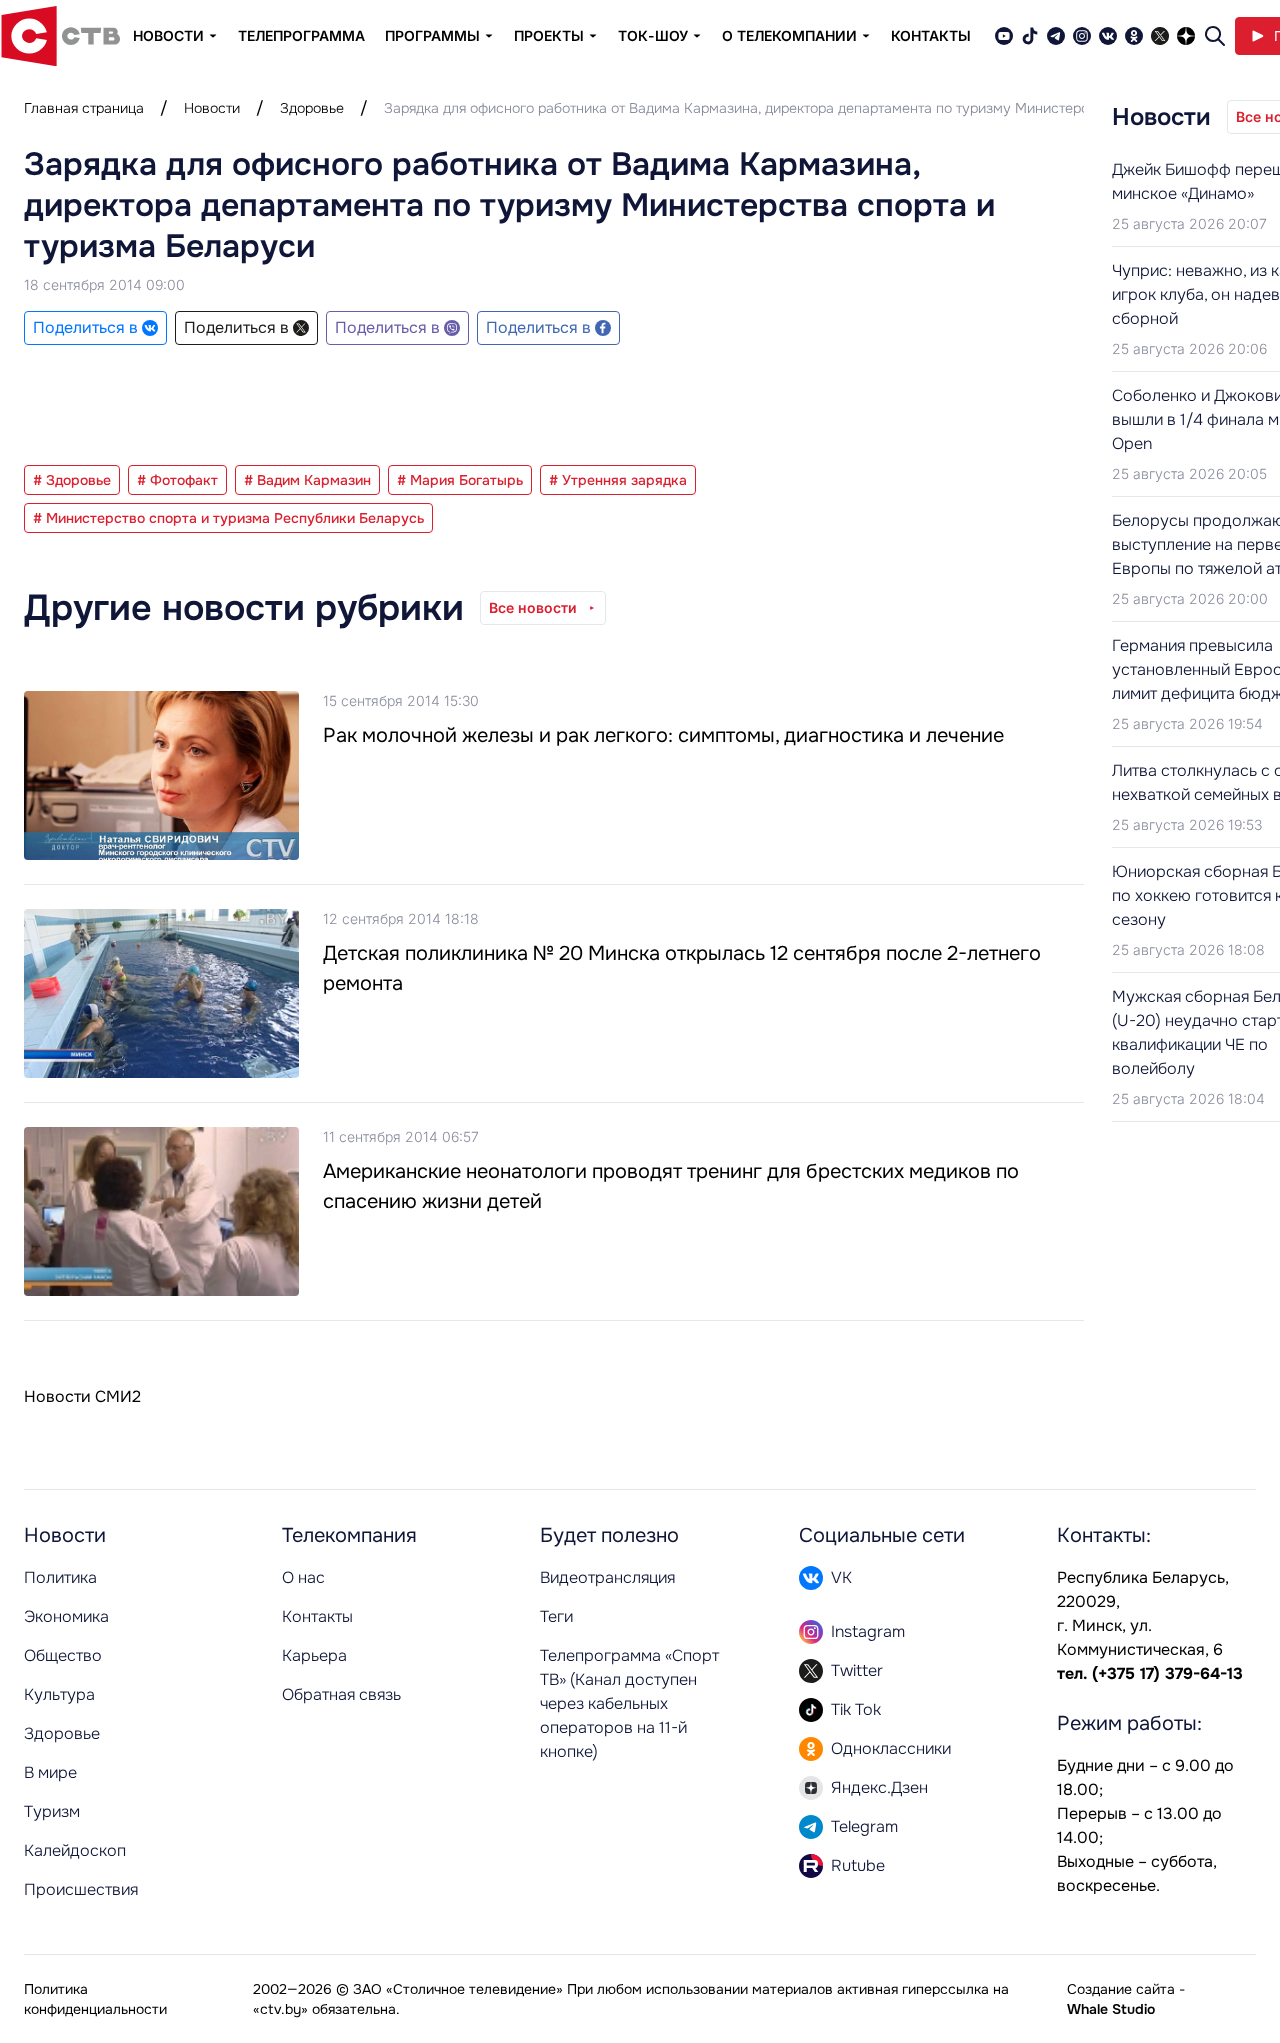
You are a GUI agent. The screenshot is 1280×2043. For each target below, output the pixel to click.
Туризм (52, 1811)
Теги (556, 1616)
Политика (60, 1577)
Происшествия (81, 1889)
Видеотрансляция (607, 1577)
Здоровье (312, 108)
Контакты (931, 35)
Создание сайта (1121, 1989)
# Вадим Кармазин (307, 480)
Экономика (66, 1616)
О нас (303, 1577)
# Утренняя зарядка (618, 480)
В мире (50, 1772)
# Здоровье (72, 480)
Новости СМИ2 (82, 1396)
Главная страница (84, 108)
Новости (212, 108)
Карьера (314, 1655)
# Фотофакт (177, 480)
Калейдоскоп (75, 1850)
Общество (63, 1655)
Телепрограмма (301, 35)
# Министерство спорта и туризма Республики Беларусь (228, 518)
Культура (59, 1694)
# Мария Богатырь (460, 480)
